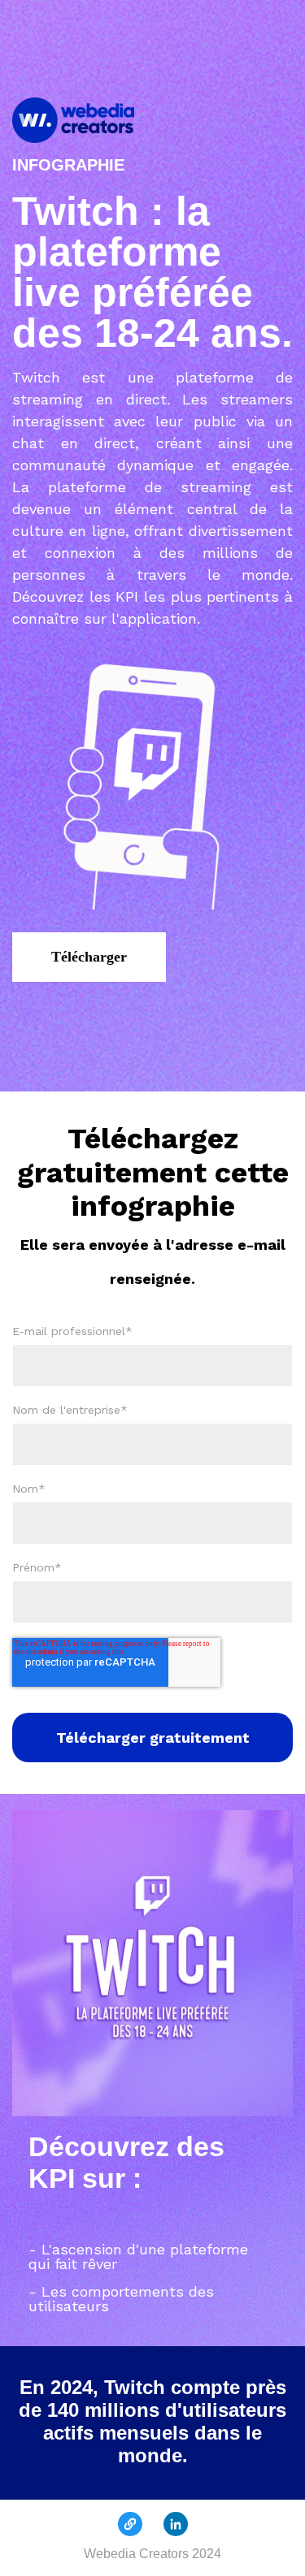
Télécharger (89, 957)
